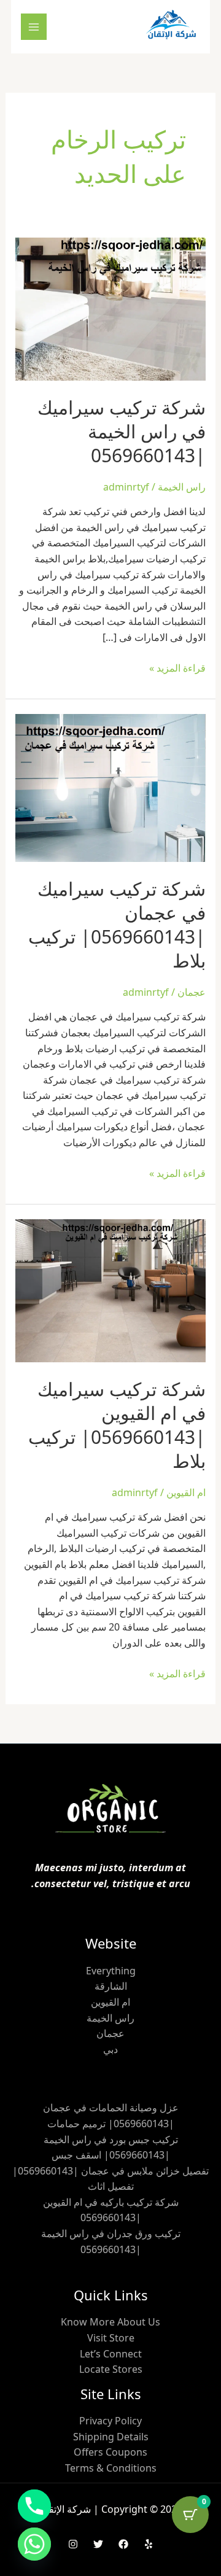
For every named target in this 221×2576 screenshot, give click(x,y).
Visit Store (111, 2338)
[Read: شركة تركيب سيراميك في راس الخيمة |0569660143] (111, 308)
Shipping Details (111, 2437)
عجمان (192, 992)
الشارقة (111, 1986)
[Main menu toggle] (34, 26)
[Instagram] (73, 2544)
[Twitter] (98, 2544)
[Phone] (34, 2506)
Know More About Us (110, 2322)
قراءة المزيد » (177, 668)
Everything (111, 1971)
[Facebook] (123, 2544)
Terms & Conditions (111, 2468)
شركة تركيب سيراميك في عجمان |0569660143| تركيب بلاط (117, 925)
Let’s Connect (111, 2354)
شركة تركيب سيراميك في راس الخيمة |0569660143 (122, 431)
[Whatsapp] (34, 2544)
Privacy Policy (110, 2421)
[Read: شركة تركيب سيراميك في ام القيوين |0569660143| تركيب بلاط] (111, 1290)
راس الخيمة (182, 487)
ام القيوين (186, 1492)
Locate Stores (111, 2369)
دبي (110, 2049)
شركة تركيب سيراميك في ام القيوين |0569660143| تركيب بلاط (117, 1425)
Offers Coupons (110, 2452)
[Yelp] (149, 2544)
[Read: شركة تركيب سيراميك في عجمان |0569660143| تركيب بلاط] (111, 787)
